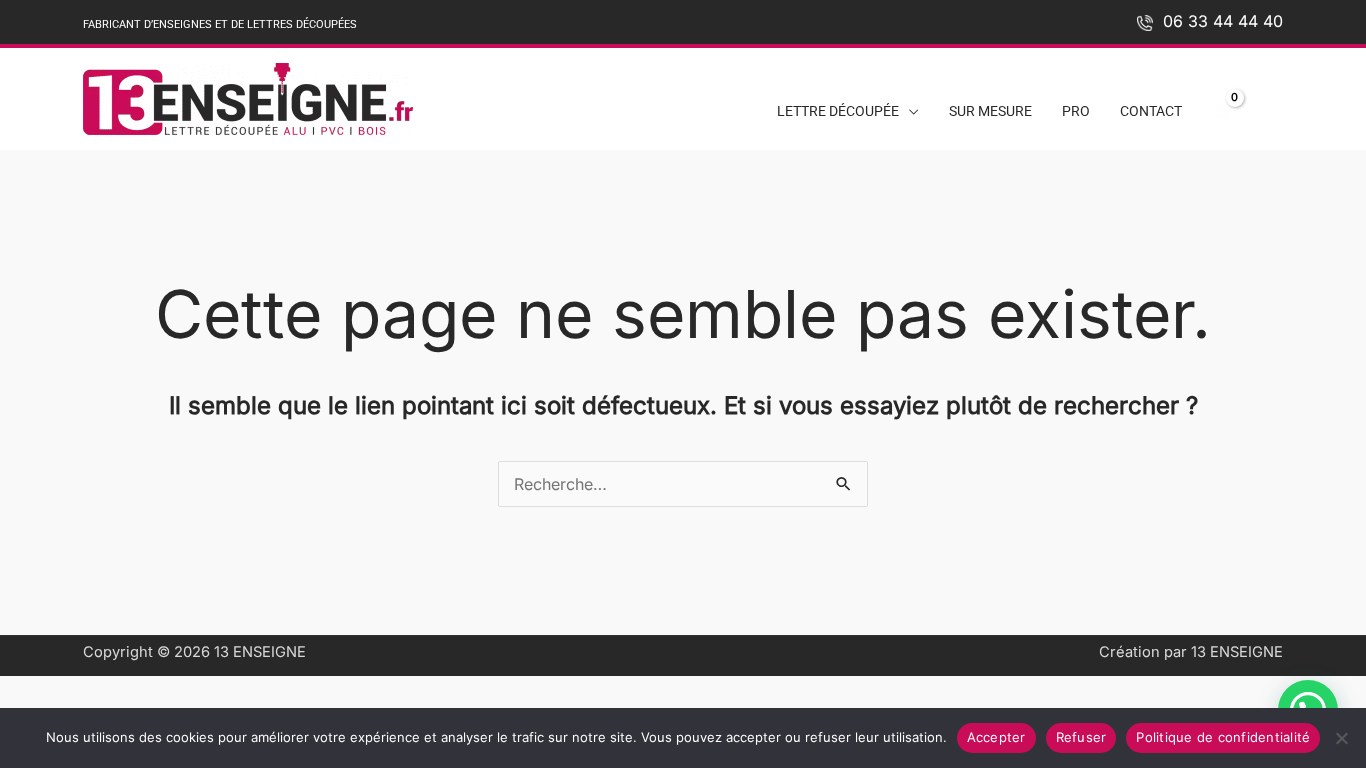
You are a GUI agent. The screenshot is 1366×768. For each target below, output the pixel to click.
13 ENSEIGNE (260, 652)
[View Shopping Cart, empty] (1220, 112)
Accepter (996, 737)
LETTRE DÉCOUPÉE (838, 111)
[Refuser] (1341, 738)
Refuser (1081, 737)
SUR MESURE (990, 111)
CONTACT (1151, 111)
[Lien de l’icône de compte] (1270, 106)
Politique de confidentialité (1223, 737)
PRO (1076, 111)
